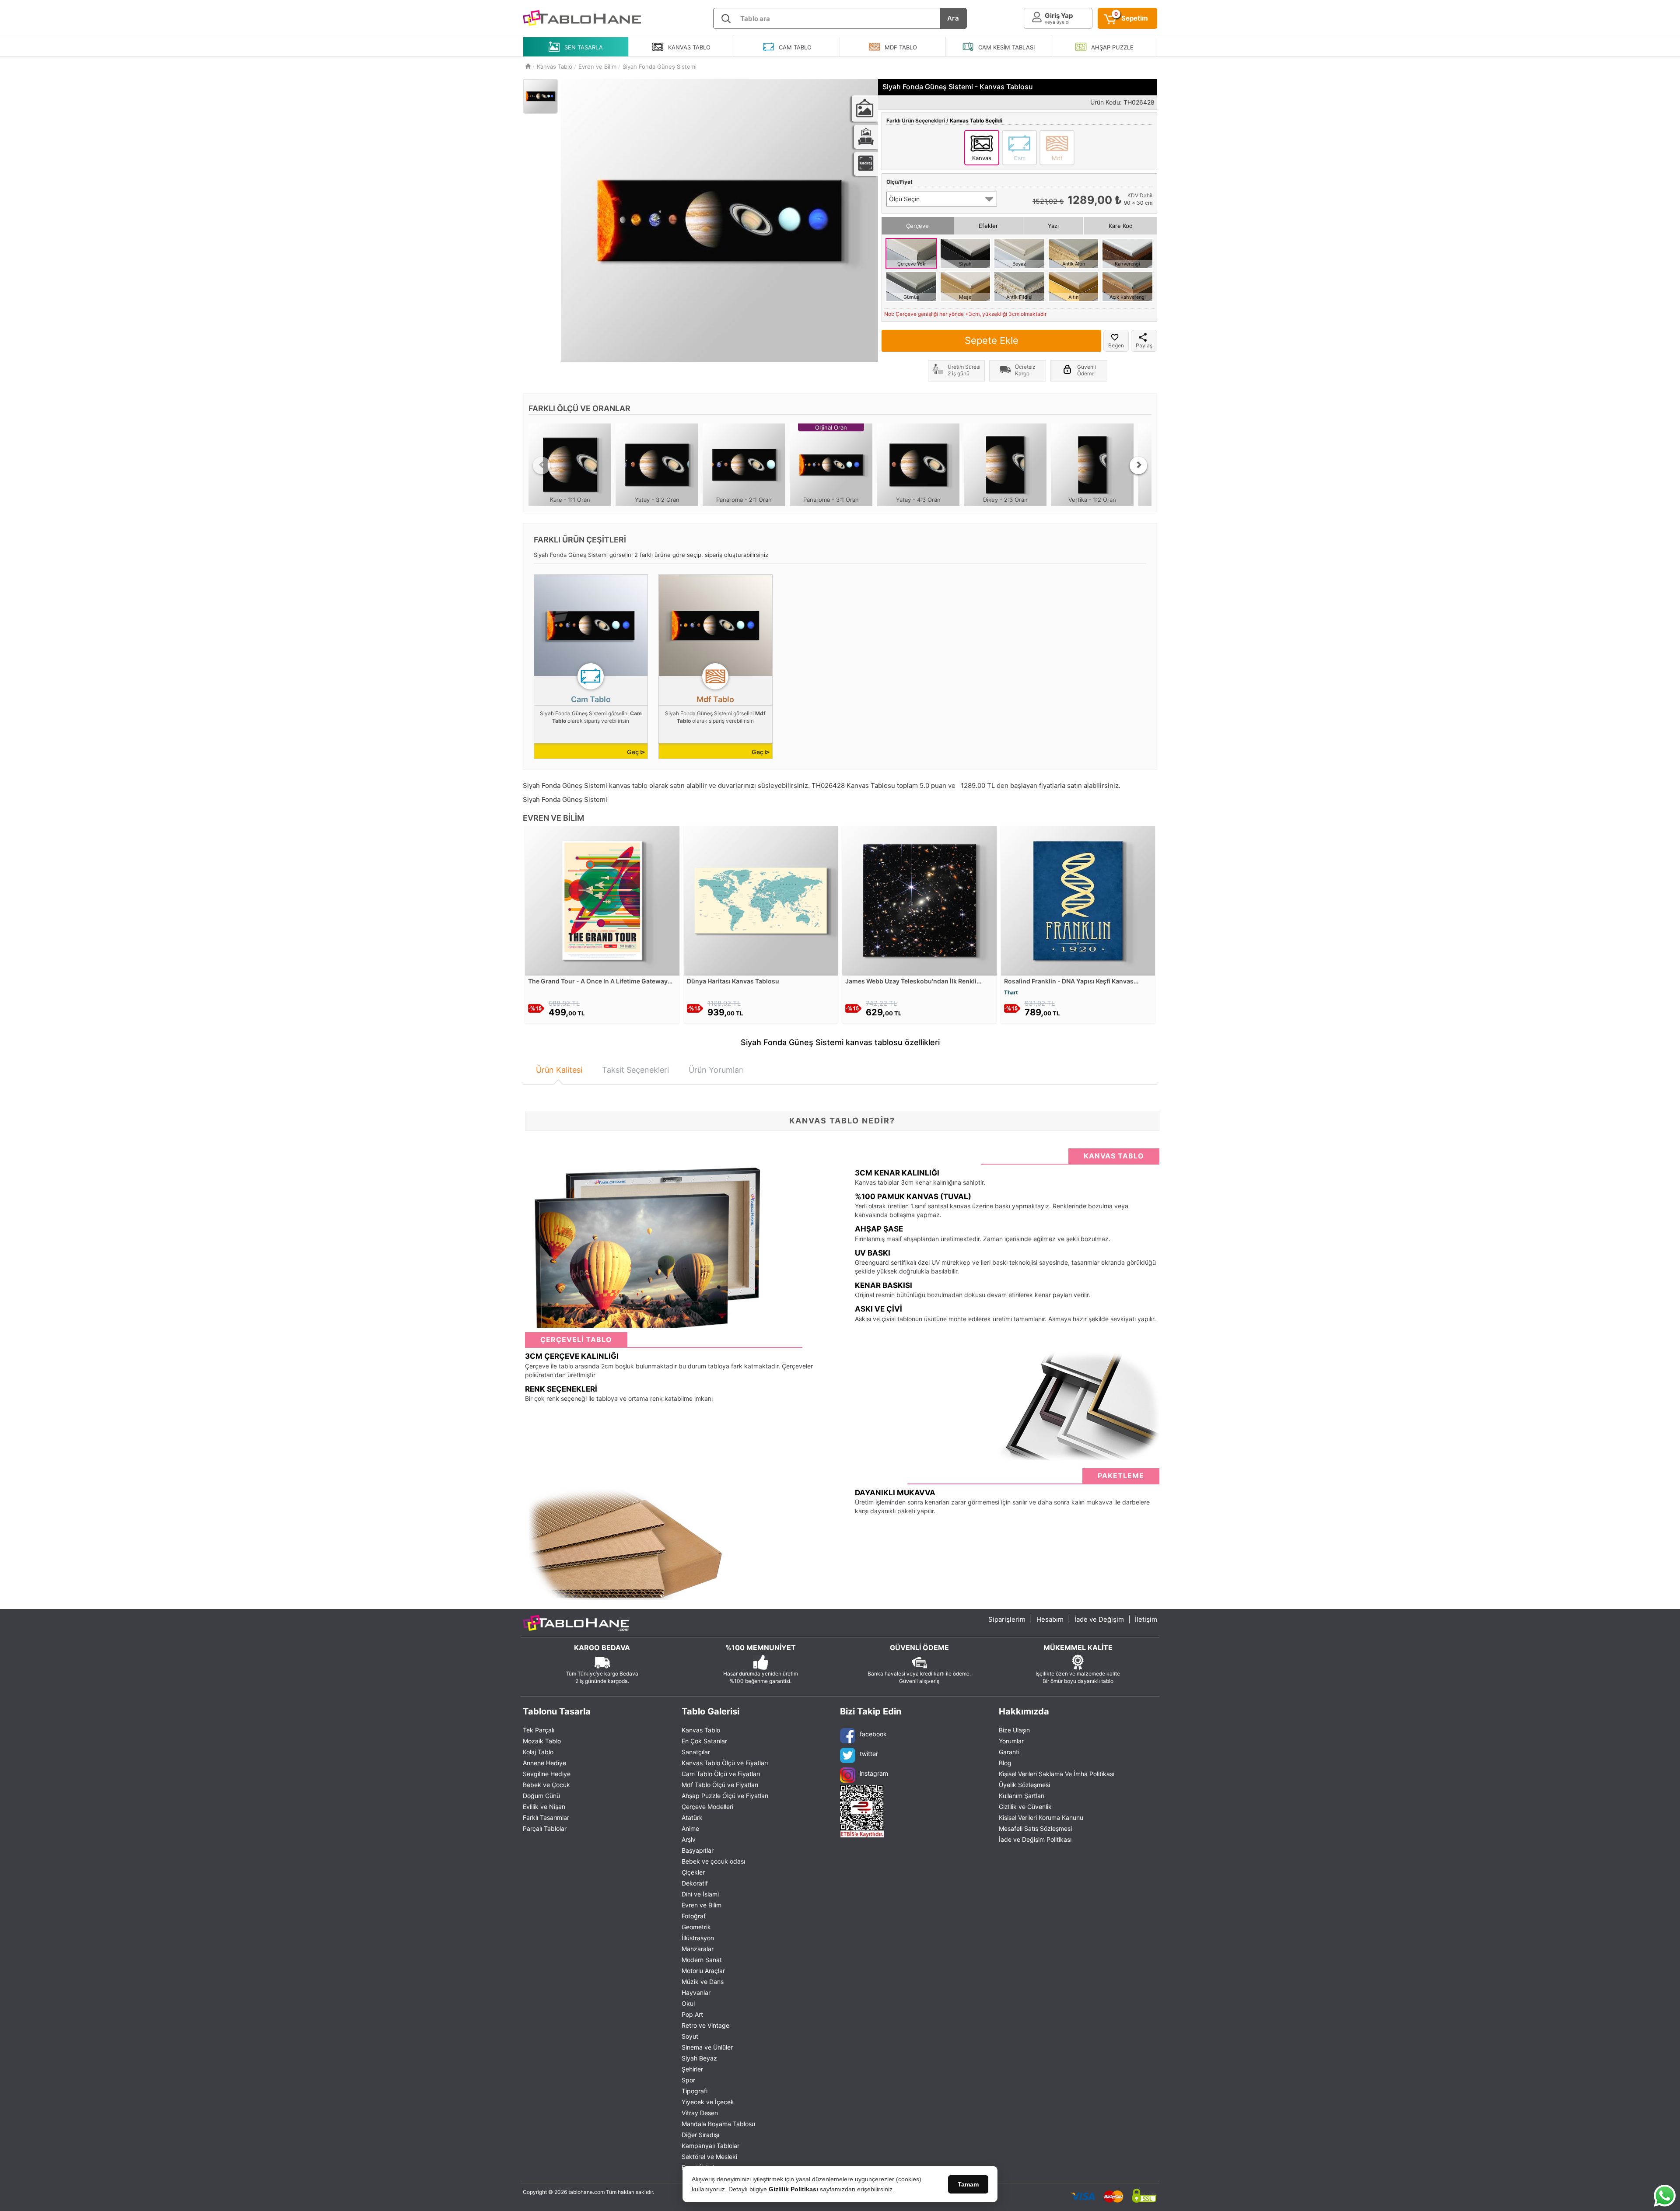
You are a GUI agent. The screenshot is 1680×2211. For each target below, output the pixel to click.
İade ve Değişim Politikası (1035, 1839)
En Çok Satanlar (704, 1741)
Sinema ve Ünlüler (707, 2047)
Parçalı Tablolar (545, 1828)
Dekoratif (695, 1883)
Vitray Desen (700, 2113)
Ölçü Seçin (904, 199)
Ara (953, 18)
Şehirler (692, 2069)
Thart (1011, 992)
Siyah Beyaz (699, 2058)
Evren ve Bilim (702, 1905)
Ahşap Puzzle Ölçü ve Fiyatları (725, 1796)
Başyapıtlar (698, 1850)
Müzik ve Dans (703, 1982)
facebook (873, 1734)
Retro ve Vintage (705, 2025)
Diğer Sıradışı (700, 2135)
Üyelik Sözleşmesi (1024, 1785)
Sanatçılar (696, 1752)
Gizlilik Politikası (793, 2189)
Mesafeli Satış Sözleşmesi (1035, 1828)
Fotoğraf (694, 1916)
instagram (874, 1773)
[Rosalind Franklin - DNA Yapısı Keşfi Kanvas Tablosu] (1078, 900)
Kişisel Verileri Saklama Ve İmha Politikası (1057, 1774)
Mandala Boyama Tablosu (718, 2124)
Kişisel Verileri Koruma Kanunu (1041, 1817)
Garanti (1009, 1752)
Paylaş (1144, 345)
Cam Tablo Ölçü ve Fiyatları (721, 1774)
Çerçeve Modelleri (707, 1807)
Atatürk (692, 1817)
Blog (1005, 1763)
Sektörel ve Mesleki (709, 2157)
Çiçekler (693, 1872)
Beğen (1116, 345)
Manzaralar (698, 1949)
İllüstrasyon (698, 1938)
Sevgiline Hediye (547, 1774)
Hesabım (1050, 1619)
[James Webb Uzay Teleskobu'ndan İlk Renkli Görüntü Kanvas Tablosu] (919, 900)
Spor (688, 2080)
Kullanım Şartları (1022, 1796)
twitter (869, 1754)
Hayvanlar (696, 1992)
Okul (688, 2003)
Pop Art (692, 2014)
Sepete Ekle (992, 340)
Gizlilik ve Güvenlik (1025, 1807)
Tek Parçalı (539, 1730)
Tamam (968, 2184)
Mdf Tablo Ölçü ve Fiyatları (720, 1785)
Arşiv (689, 1839)
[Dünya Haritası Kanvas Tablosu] (761, 900)
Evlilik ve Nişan (544, 1807)
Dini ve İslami (700, 1894)
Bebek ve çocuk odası (713, 1861)
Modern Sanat (702, 1960)
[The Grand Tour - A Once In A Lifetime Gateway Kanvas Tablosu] (602, 900)
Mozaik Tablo (542, 1741)
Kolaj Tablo (538, 1752)
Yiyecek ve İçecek (708, 2102)
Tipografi (695, 2091)
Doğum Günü (541, 1796)
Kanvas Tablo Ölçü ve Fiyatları (725, 1763)
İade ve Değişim (1099, 1619)
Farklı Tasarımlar (546, 1817)
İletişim (1146, 1619)
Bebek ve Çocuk (546, 1785)
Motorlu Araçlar (703, 1971)
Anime (690, 1828)
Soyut (690, 2036)
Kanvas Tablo (701, 1730)
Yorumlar (1011, 1741)
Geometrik (696, 1927)
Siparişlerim (1007, 1619)
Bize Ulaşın (1014, 1730)
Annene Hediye (544, 1763)
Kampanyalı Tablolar (710, 2146)
